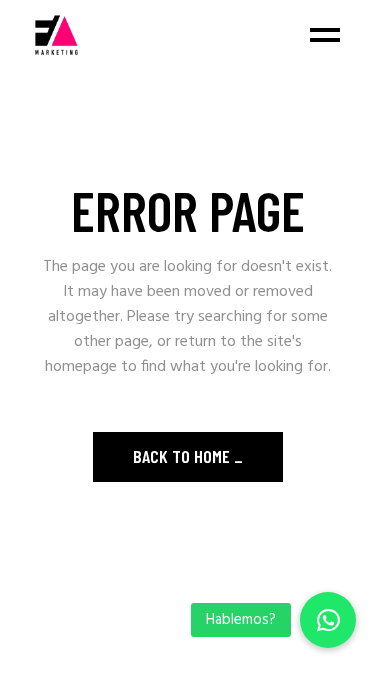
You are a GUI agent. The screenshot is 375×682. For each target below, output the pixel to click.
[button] (328, 620)
